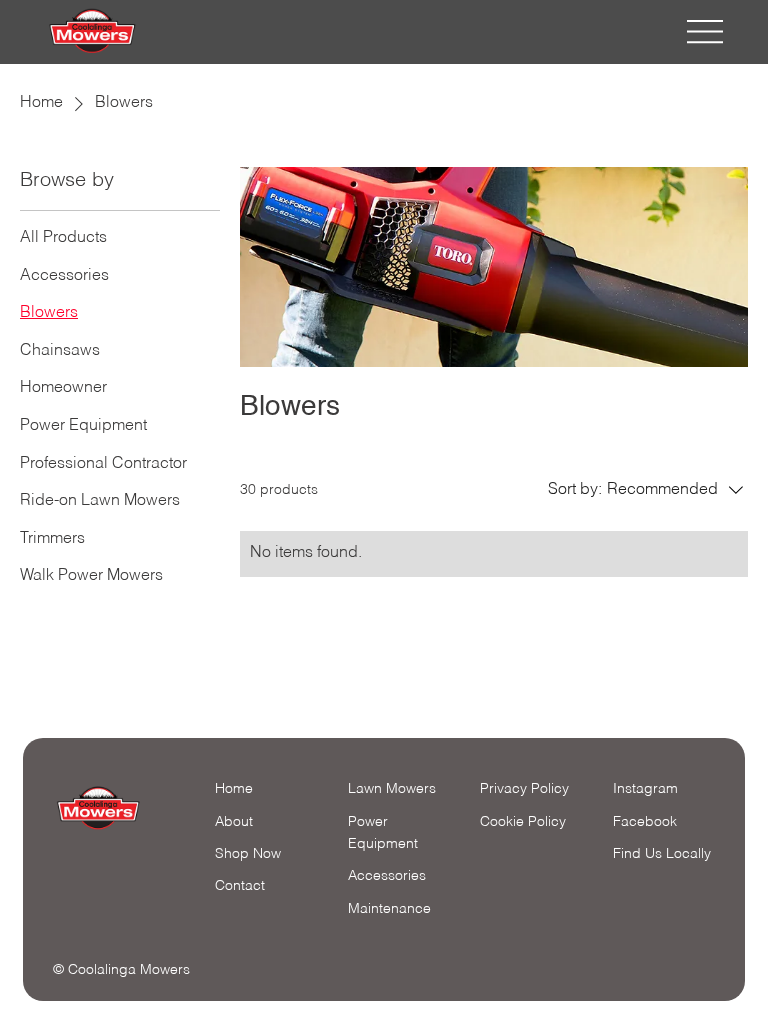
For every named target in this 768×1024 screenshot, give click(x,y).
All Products (63, 238)
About (234, 822)
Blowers (49, 313)
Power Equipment (83, 426)
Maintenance (389, 909)
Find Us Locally (662, 854)
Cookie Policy (523, 822)
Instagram (645, 789)
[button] (648, 491)
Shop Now (248, 854)
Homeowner (63, 388)
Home (41, 103)
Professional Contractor (103, 464)
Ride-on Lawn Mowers (100, 501)
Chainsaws (60, 351)
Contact (240, 886)
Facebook (645, 822)
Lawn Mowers (392, 789)
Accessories (64, 276)
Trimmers (52, 539)
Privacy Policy (524, 789)
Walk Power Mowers (91, 576)
